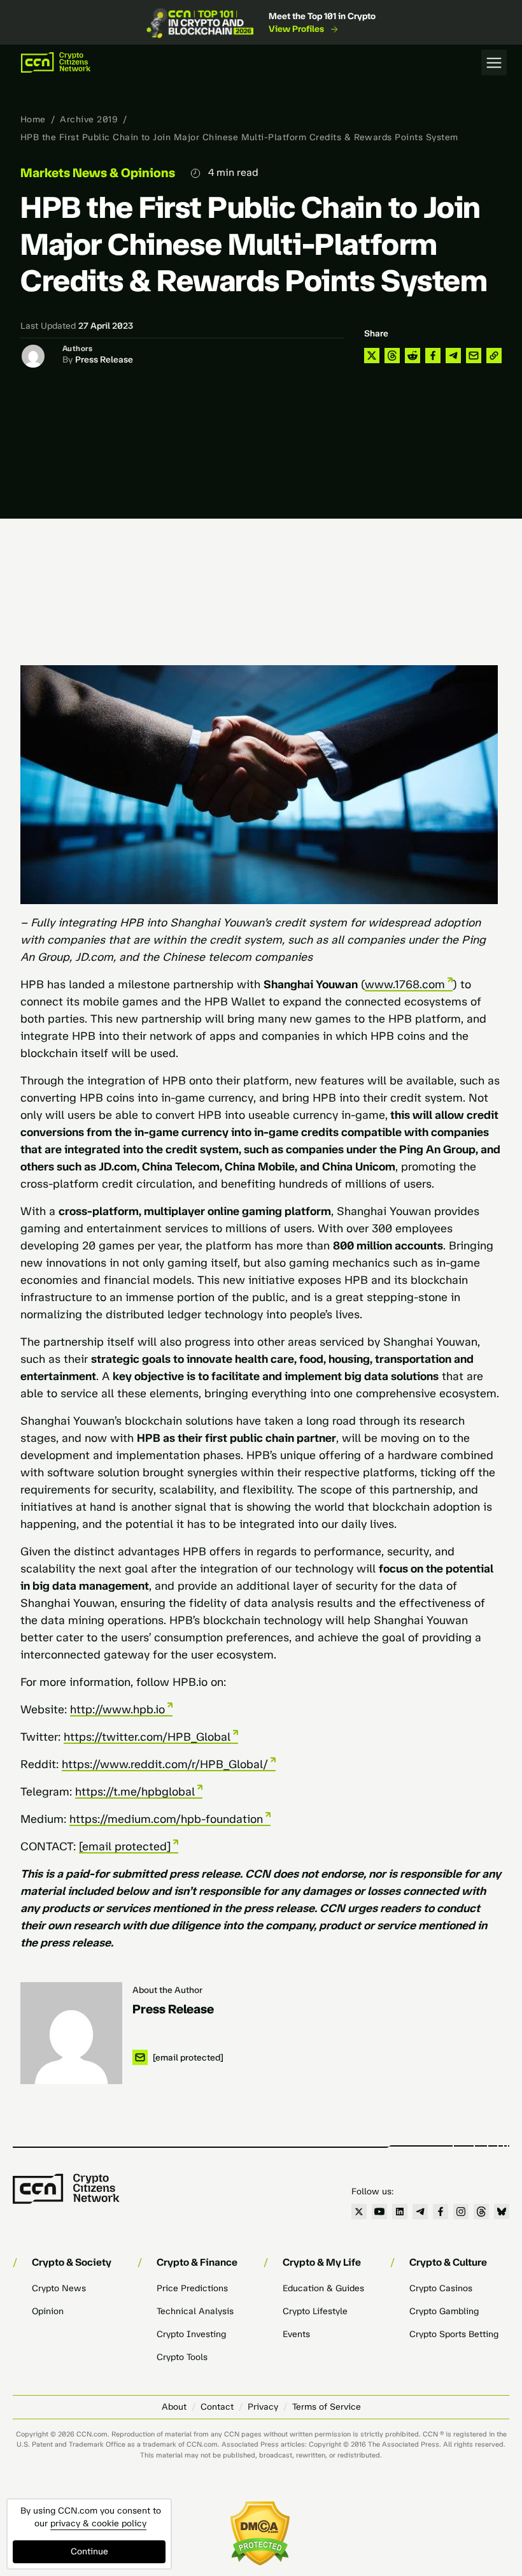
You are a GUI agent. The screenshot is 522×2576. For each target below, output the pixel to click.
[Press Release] (71, 2033)
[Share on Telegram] (453, 356)
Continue (89, 2551)
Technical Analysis (195, 2311)
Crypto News (59, 2288)
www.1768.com (405, 984)
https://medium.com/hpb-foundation (166, 1819)
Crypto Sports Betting (454, 2334)
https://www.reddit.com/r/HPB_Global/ (165, 1764)
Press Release (104, 360)
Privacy (263, 2407)
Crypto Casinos (441, 2288)
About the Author (167, 1990)
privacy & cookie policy (98, 2523)
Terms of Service (327, 2407)
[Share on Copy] (494, 356)
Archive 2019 (89, 119)
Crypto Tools (182, 2357)
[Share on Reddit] (413, 356)
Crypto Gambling (444, 2311)
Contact (217, 2407)
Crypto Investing (191, 2334)
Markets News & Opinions (98, 173)
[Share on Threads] (392, 356)
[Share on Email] (474, 356)
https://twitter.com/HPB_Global (147, 1737)
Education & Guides (323, 2288)
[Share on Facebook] (433, 356)
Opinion (48, 2311)
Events (296, 2334)
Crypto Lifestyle (315, 2311)
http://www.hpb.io (117, 1709)
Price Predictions (192, 2288)
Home (33, 119)
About (174, 2407)
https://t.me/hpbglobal (135, 1792)
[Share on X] (372, 356)
